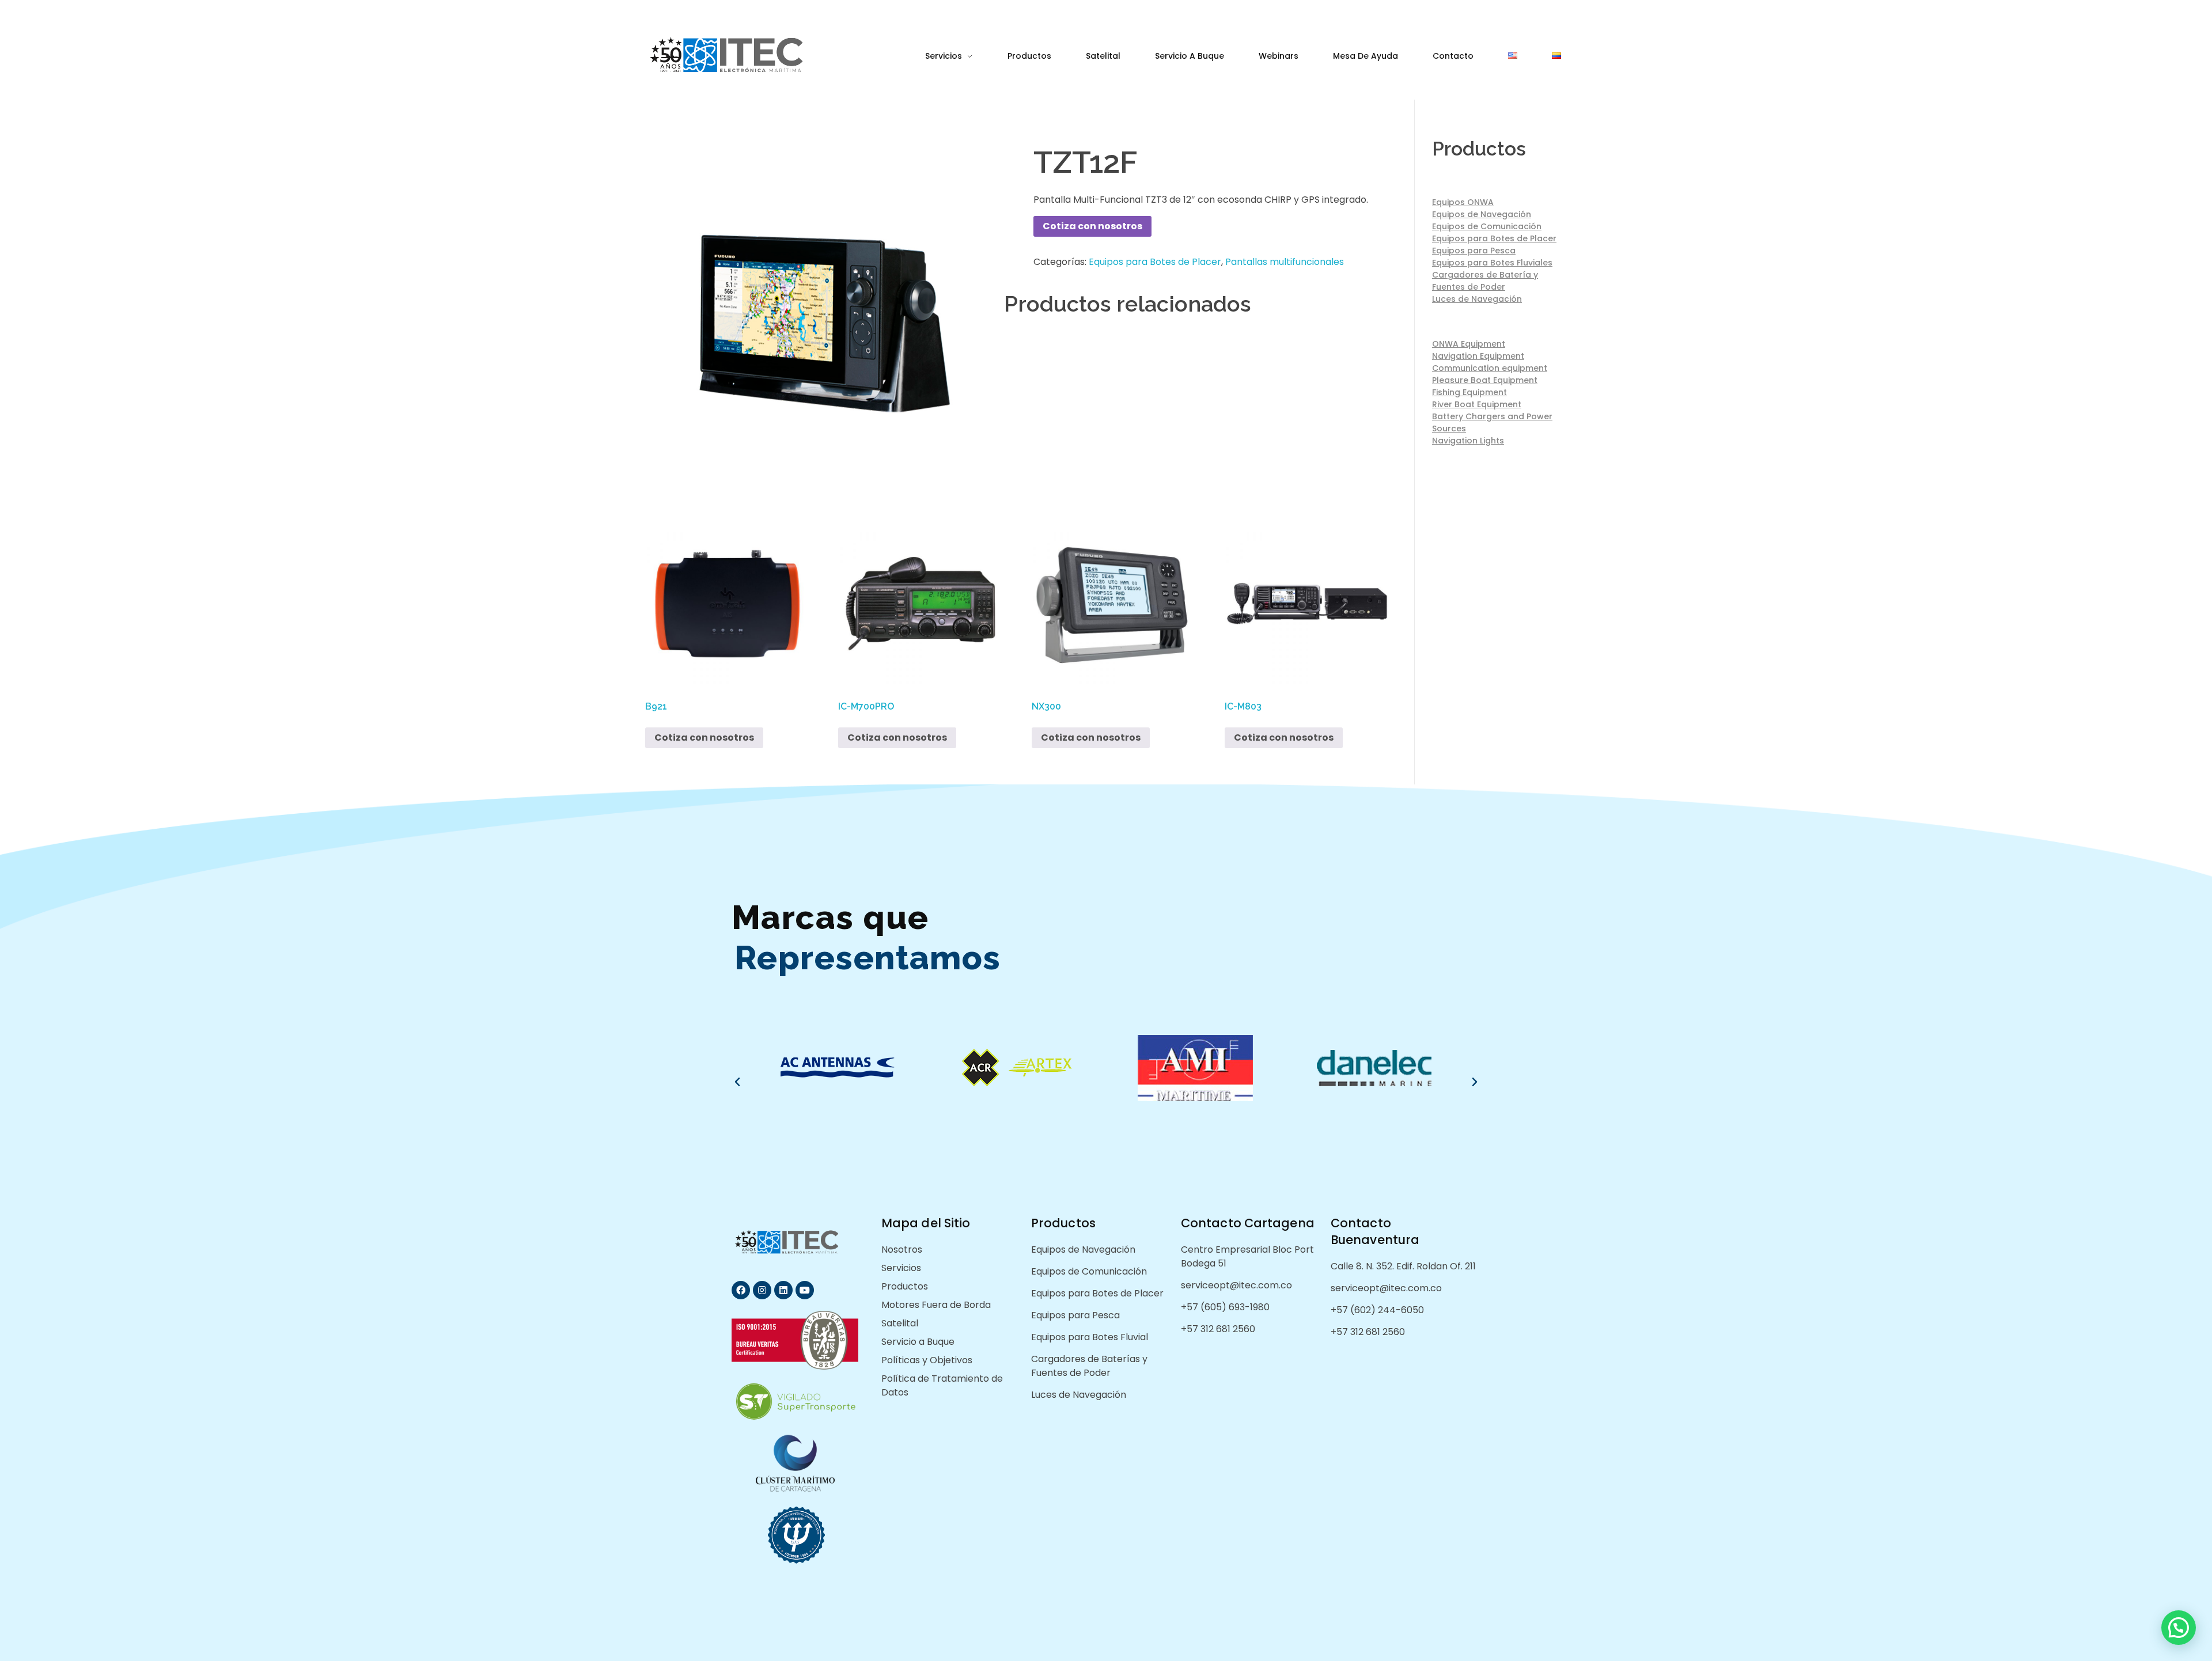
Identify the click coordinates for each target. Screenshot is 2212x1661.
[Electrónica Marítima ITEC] (745, 55)
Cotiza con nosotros (1092, 226)
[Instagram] (762, 1290)
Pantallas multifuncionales (1285, 262)
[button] (737, 1082)
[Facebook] (741, 1290)
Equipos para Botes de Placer (1155, 262)
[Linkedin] (783, 1290)
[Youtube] (805, 1290)
